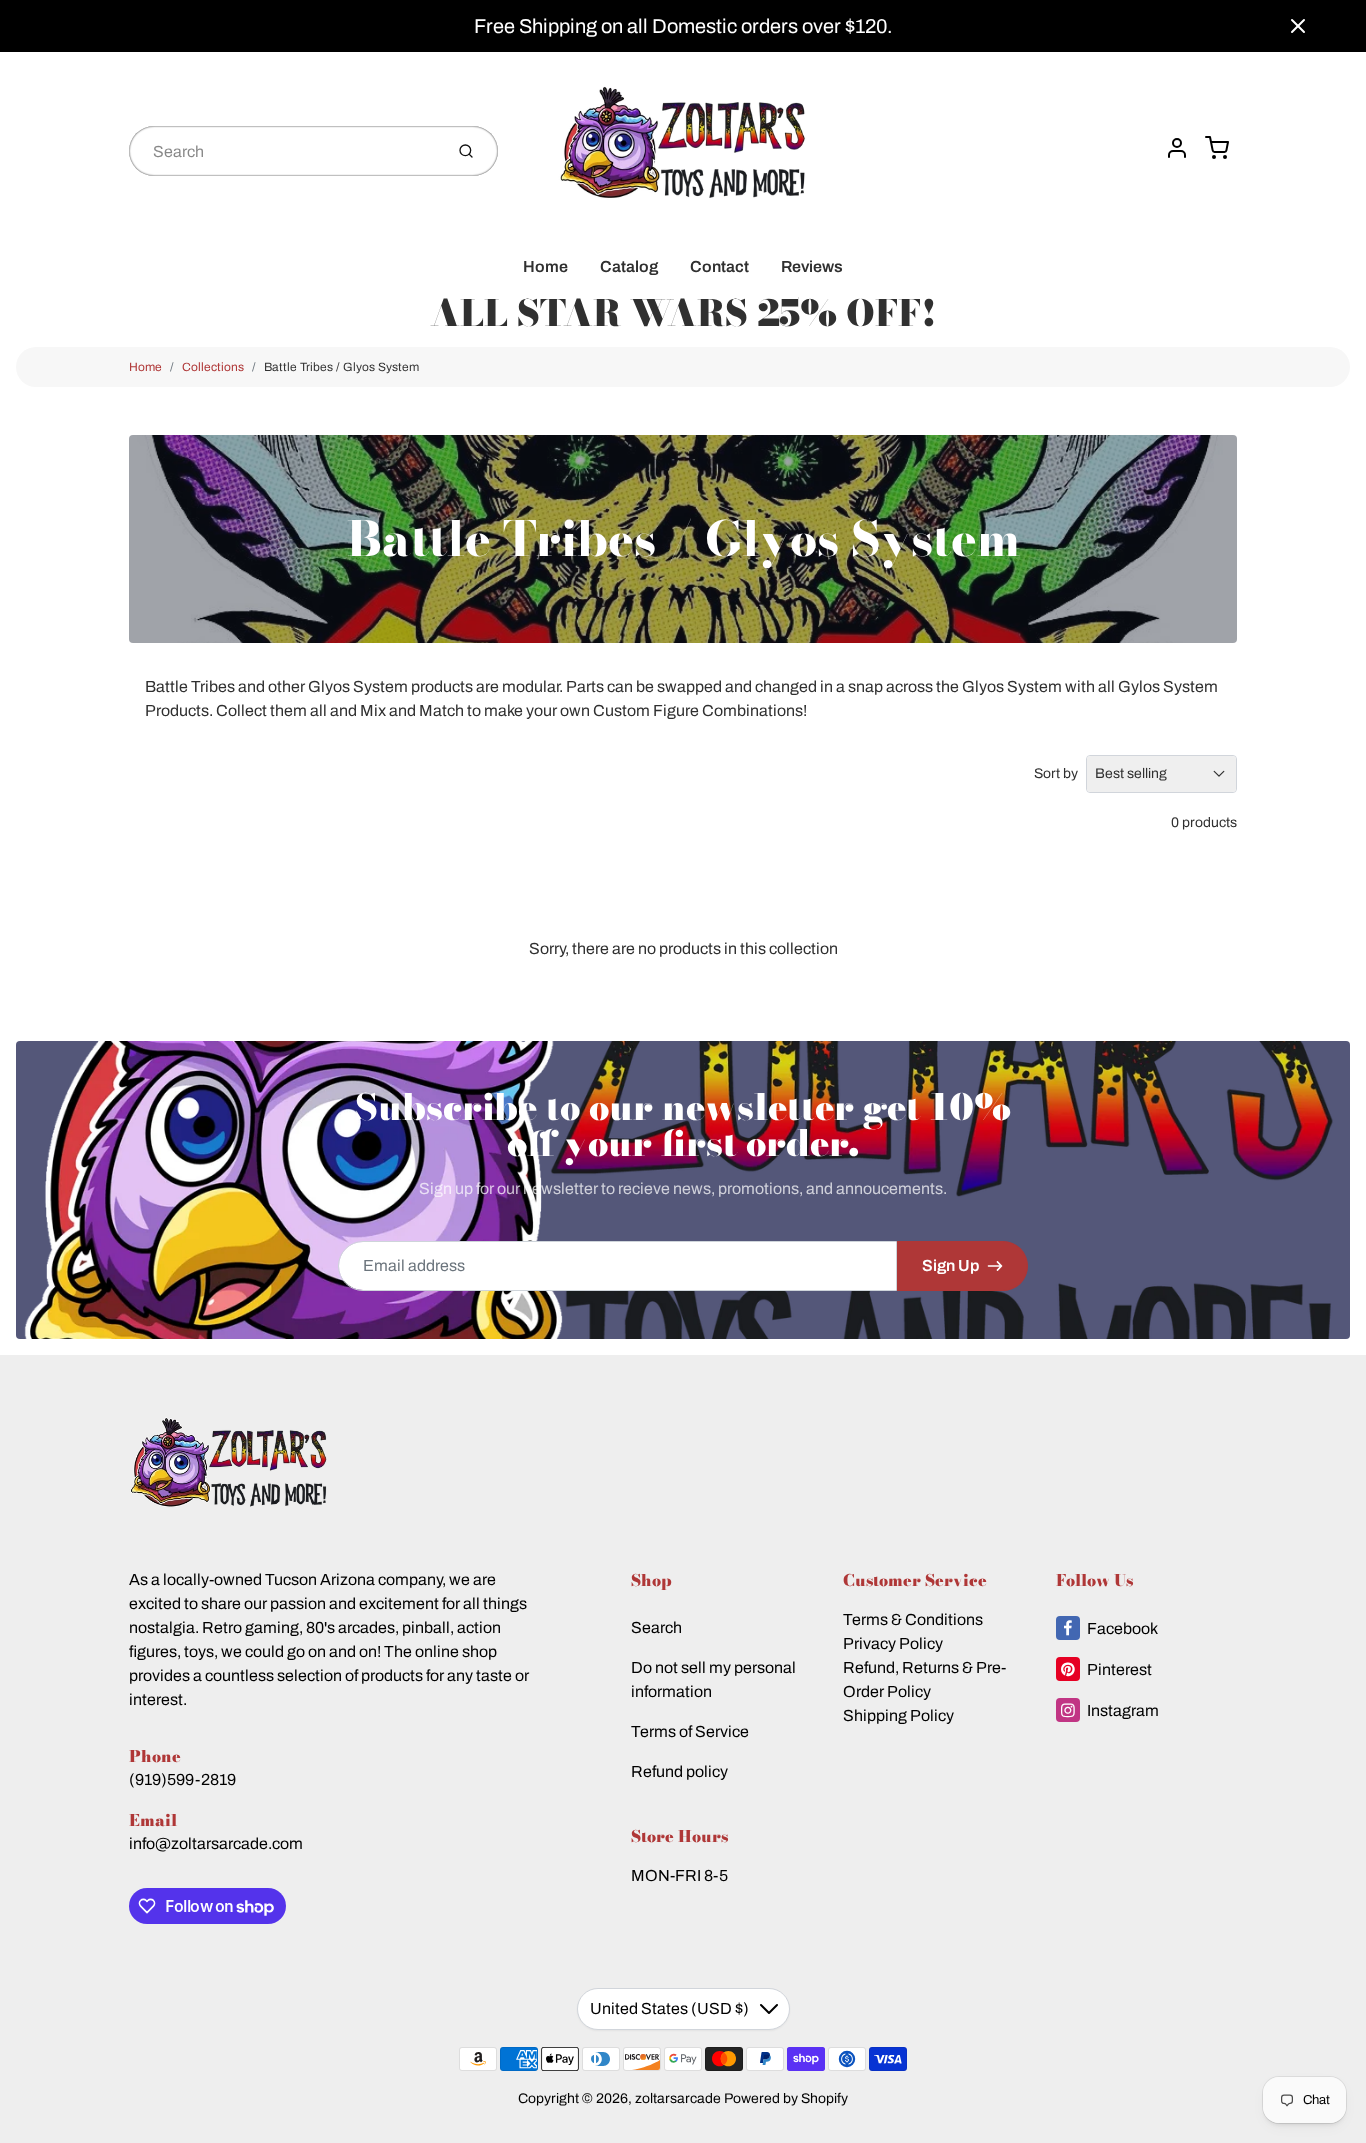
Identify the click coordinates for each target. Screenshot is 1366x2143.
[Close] (1298, 26)
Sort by (1056, 773)
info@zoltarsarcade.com (216, 1843)
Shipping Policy (898, 1715)
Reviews (812, 266)
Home (545, 266)
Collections (213, 367)
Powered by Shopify (786, 2098)
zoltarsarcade (678, 2098)
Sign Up (950, 1265)
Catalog (629, 266)
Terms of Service (690, 1731)
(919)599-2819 (182, 1779)
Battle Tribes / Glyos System (341, 367)
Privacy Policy (893, 1643)
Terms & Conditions (913, 1619)
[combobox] (284, 151)
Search (656, 1627)
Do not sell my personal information (713, 1679)
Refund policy (679, 1771)
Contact (719, 266)
